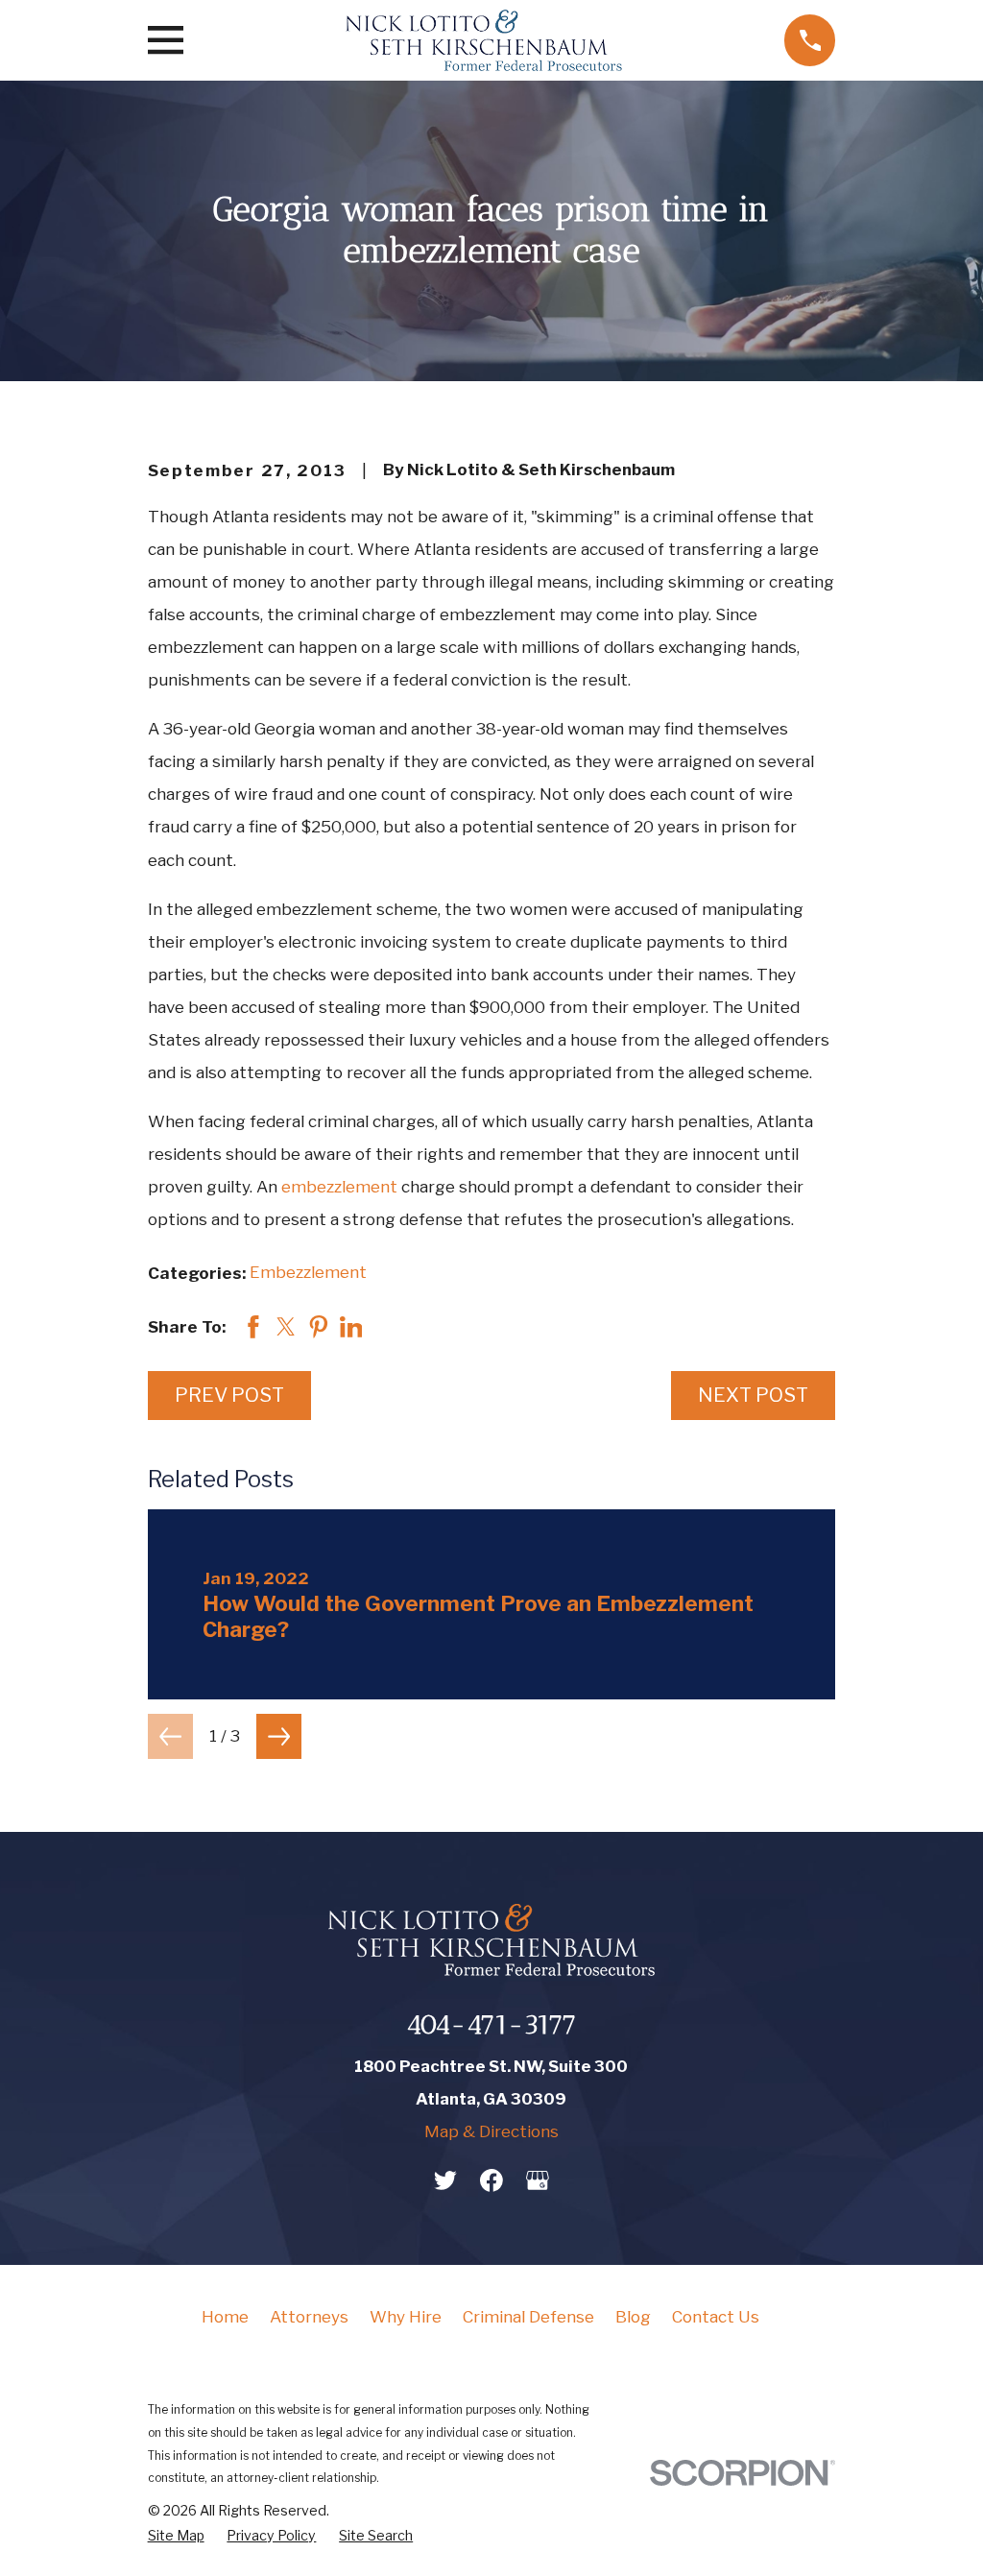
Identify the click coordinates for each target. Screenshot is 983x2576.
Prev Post (229, 1395)
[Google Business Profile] (538, 2180)
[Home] (484, 40)
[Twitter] (445, 2180)
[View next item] (279, 1736)
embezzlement (339, 1187)
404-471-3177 (491, 2024)
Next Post (753, 1395)
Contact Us (716, 2317)
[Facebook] (491, 2180)
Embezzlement (308, 1272)
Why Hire (406, 2317)
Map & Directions (491, 2131)
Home (225, 2317)
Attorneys (309, 2317)
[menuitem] (176, 2536)
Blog (633, 2317)
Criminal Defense (528, 2317)
